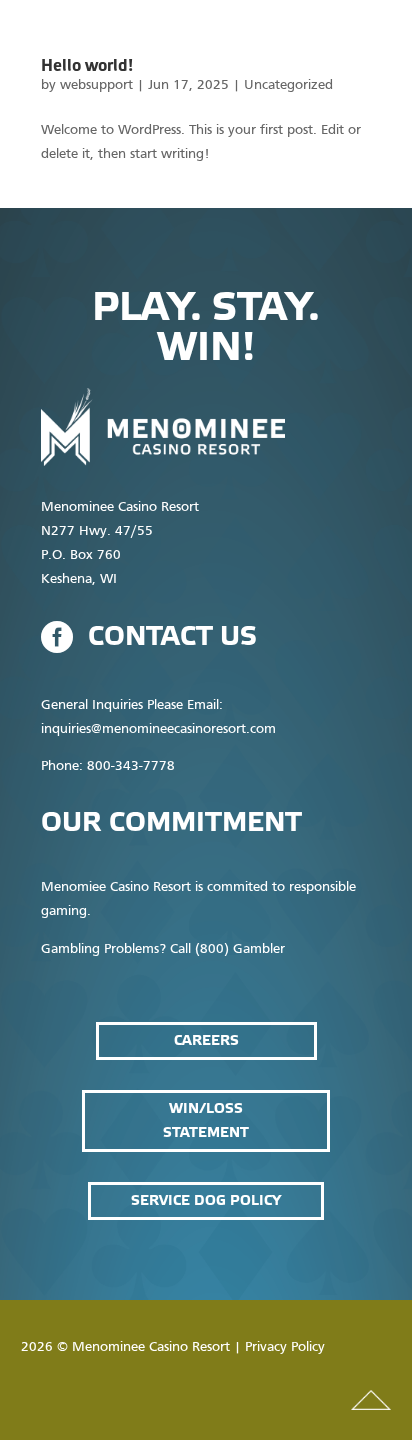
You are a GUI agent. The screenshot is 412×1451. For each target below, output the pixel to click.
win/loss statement (206, 1120)
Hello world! (87, 66)
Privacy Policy (285, 1347)
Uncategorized (288, 85)
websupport (96, 85)
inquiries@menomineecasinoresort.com (158, 729)
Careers (206, 1040)
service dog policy (206, 1200)
